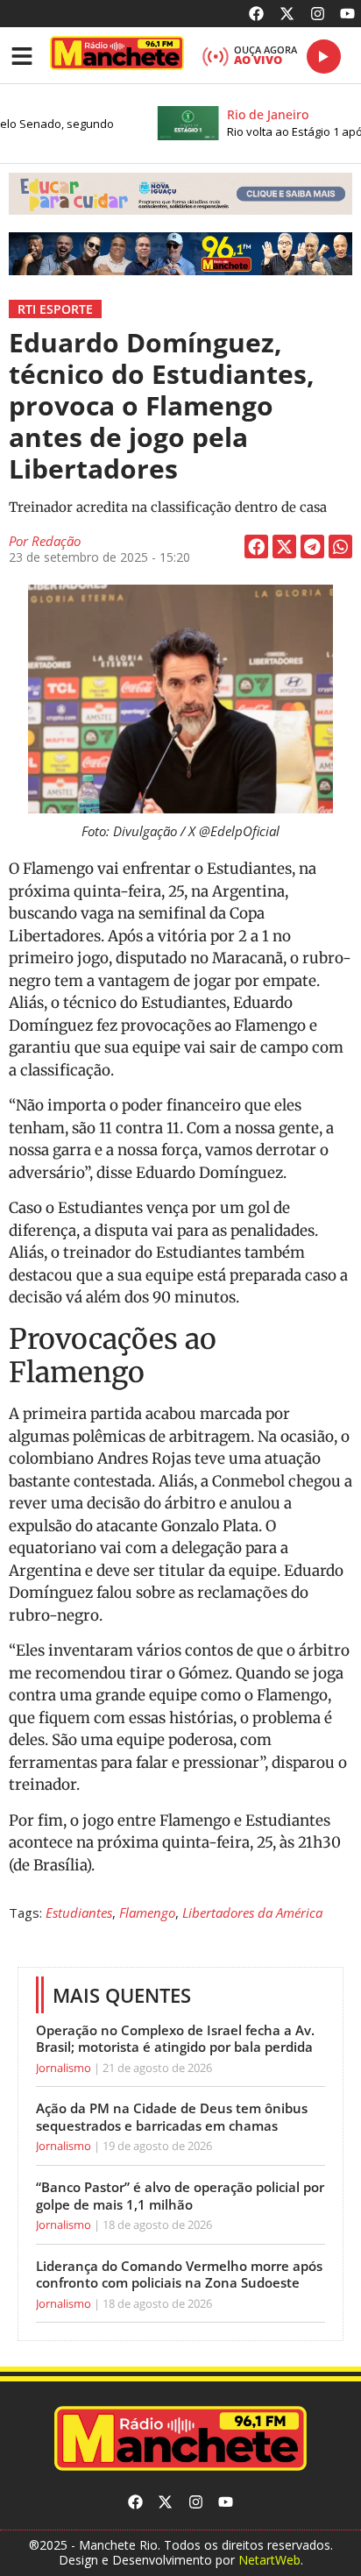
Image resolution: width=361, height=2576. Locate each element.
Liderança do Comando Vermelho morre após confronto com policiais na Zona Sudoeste (179, 2274)
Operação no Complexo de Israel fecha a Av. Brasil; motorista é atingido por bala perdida (175, 2039)
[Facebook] (257, 14)
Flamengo (147, 1912)
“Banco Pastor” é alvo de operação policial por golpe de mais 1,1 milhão (180, 2196)
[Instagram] (318, 14)
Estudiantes (79, 1912)
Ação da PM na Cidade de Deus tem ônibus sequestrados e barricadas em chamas (172, 2117)
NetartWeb (269, 2560)
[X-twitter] (287, 14)
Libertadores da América (252, 1912)
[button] (180, 194)
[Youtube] (347, 14)
